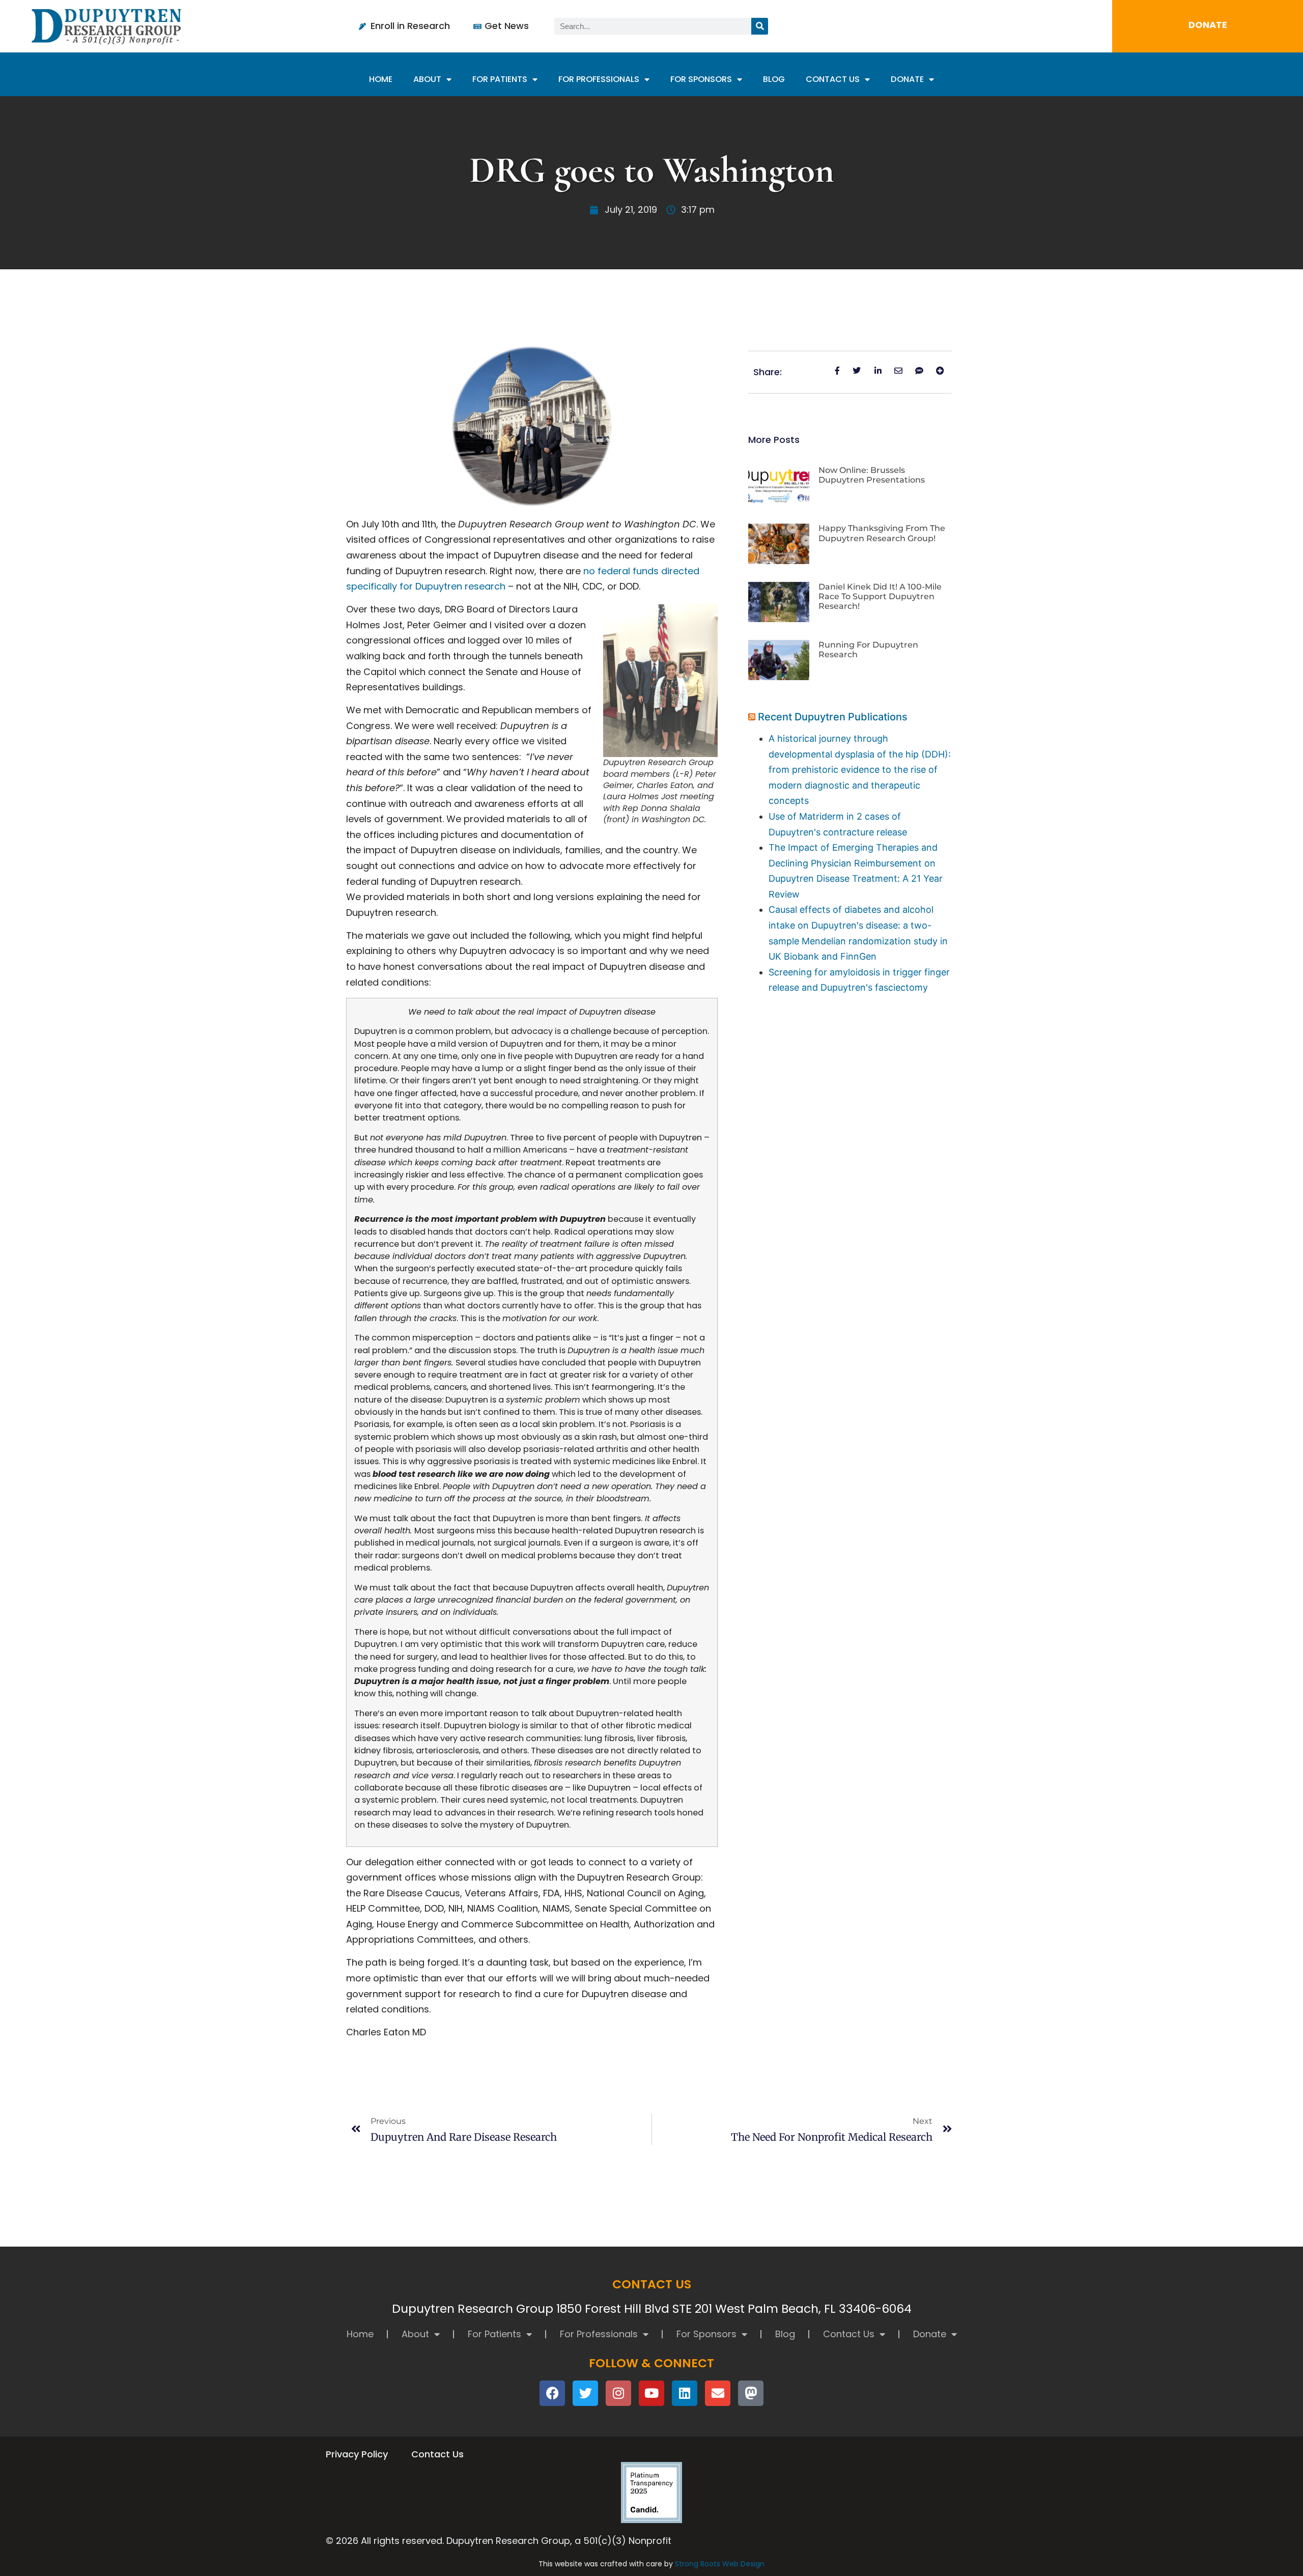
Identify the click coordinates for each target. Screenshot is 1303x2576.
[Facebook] (552, 2393)
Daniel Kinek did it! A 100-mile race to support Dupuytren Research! (880, 596)
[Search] (760, 26)
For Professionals (599, 79)
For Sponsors (701, 79)
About (427, 79)
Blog (774, 79)
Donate (907, 79)
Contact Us (833, 79)
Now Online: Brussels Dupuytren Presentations (872, 475)
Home (381, 79)
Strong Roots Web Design (720, 2564)
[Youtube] (651, 2393)
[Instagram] (618, 2393)
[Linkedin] (685, 2393)
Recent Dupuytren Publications (833, 717)
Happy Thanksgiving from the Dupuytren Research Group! (882, 533)
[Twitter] (585, 2393)
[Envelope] (718, 2393)
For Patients (500, 79)
